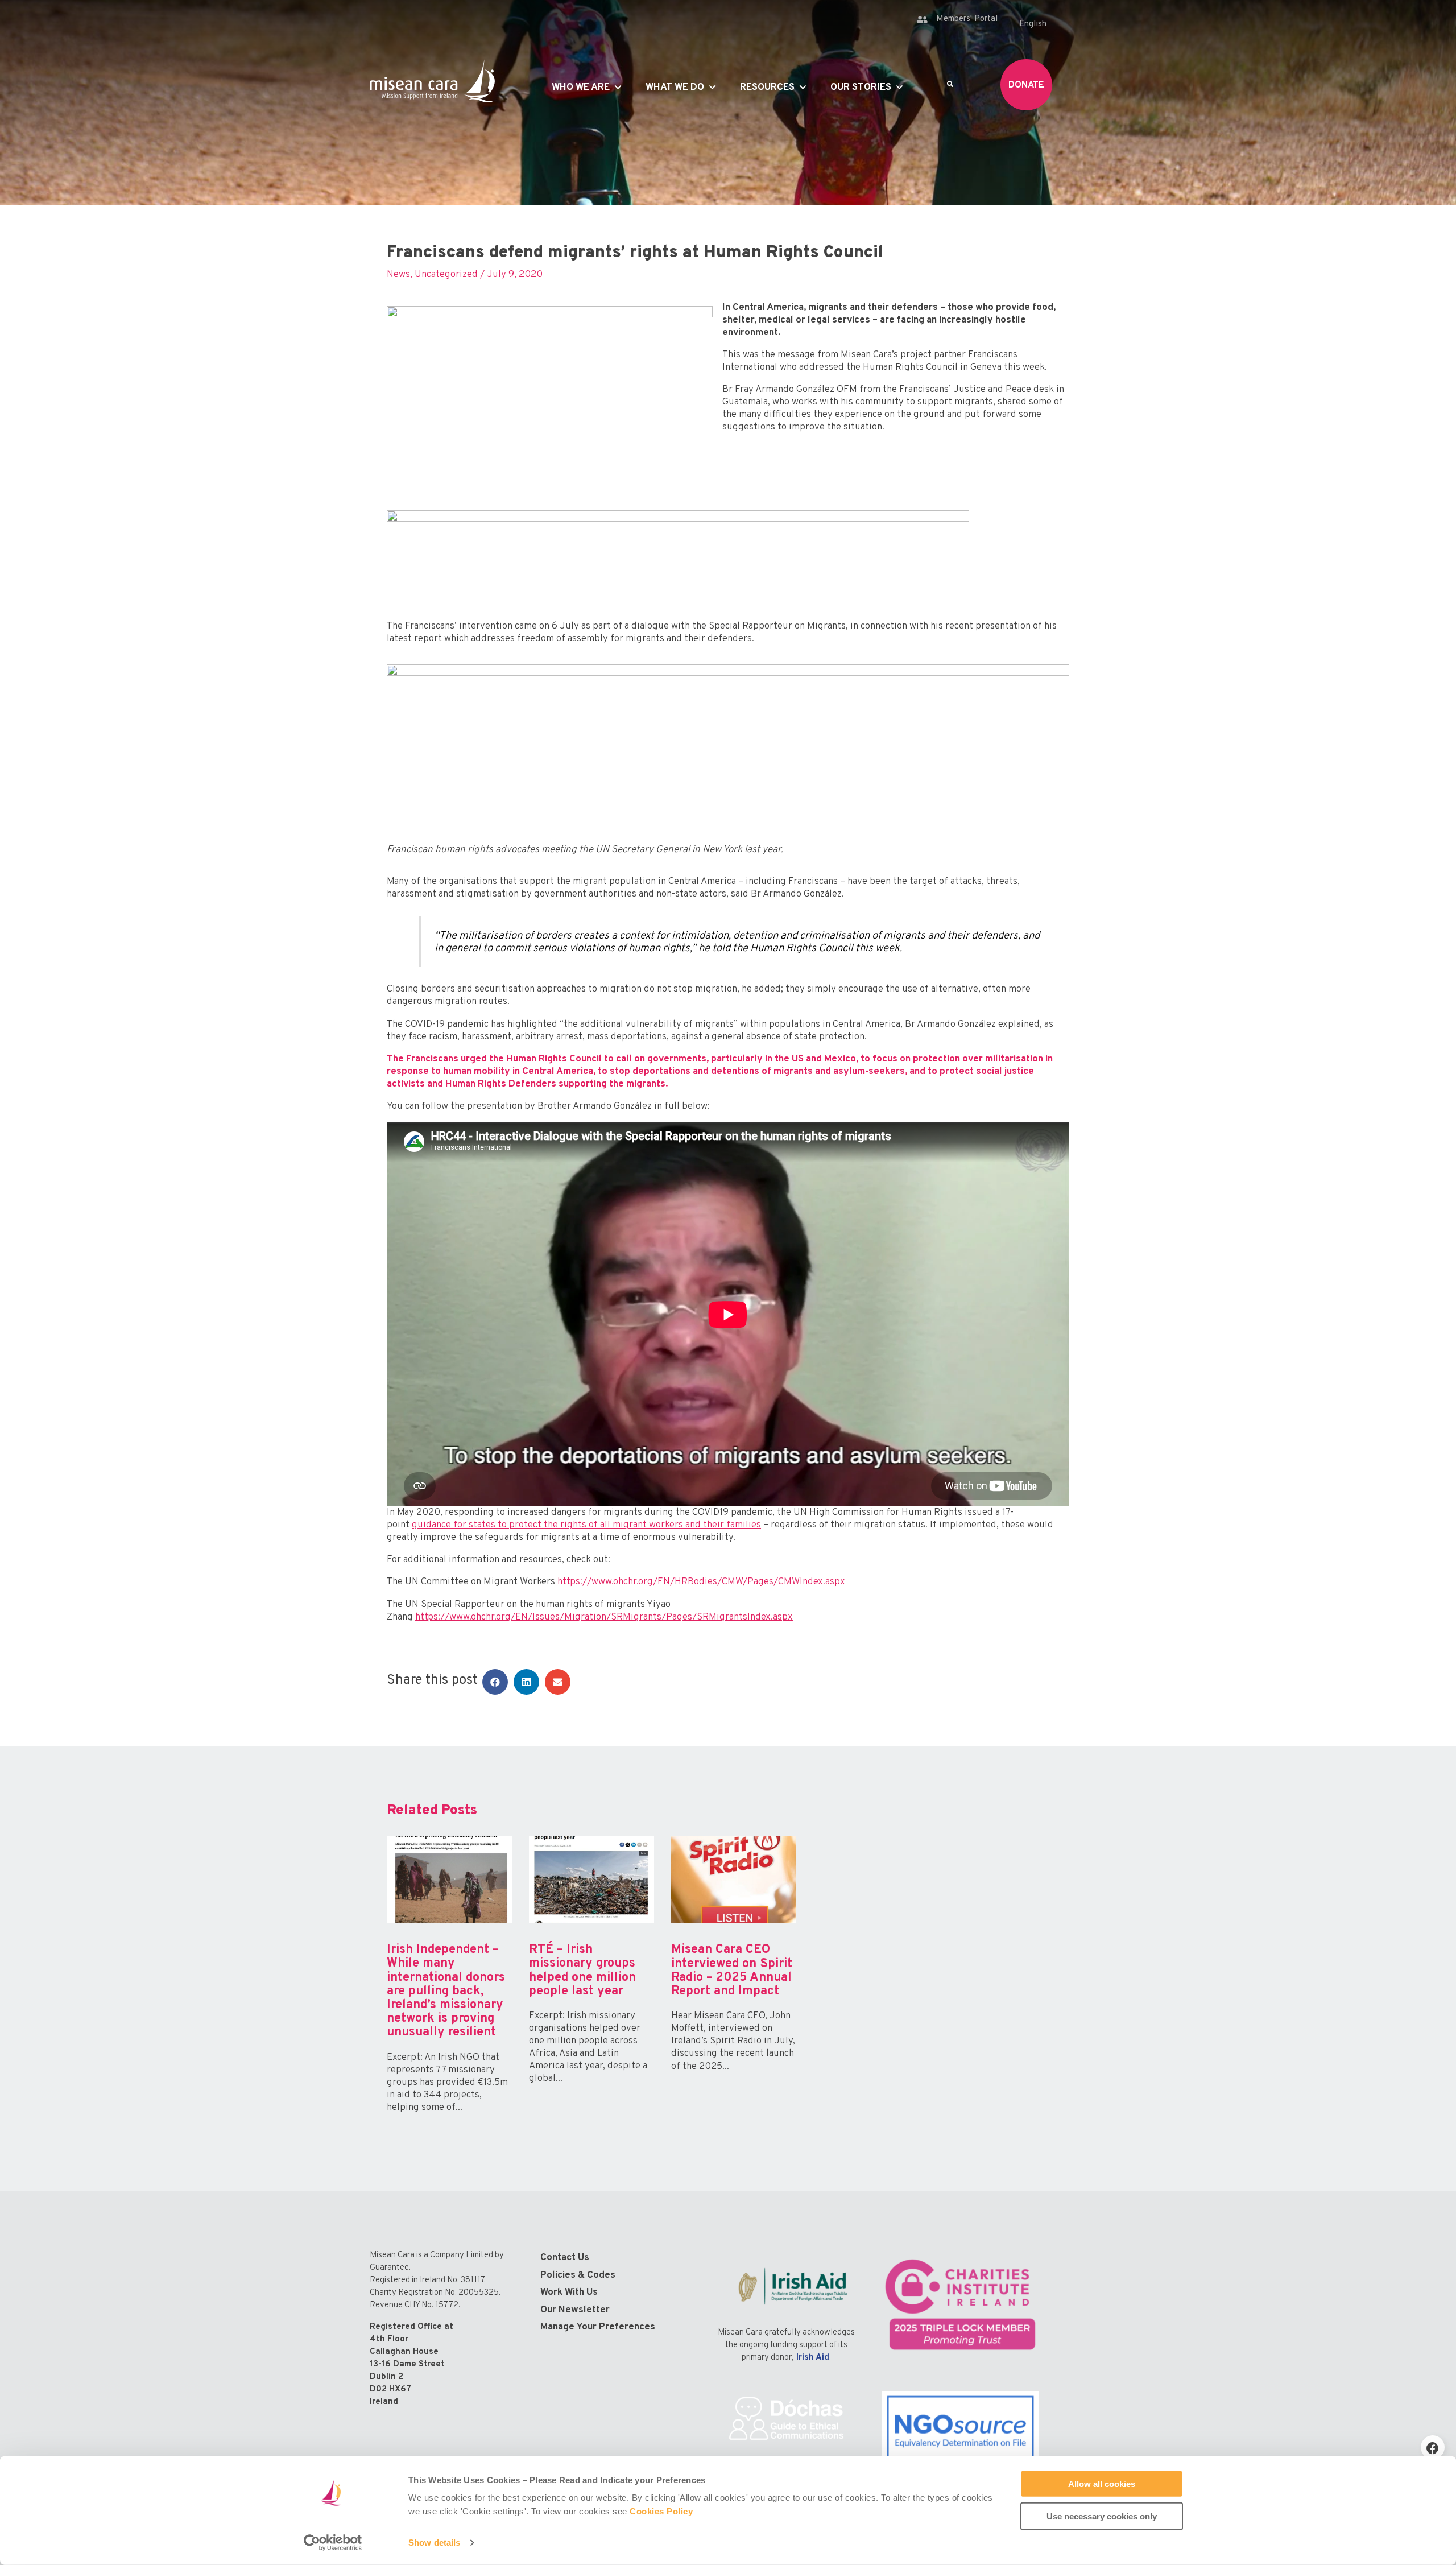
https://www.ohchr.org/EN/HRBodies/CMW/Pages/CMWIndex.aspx (701, 1582)
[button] (1433, 2447)
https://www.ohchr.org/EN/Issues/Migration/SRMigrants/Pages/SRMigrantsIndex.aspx (604, 1617)
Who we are (581, 88)
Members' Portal (967, 19)
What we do (675, 88)
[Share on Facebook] (495, 1682)
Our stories (861, 88)
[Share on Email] (558, 1682)
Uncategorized (446, 275)
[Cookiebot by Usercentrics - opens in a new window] (333, 2543)
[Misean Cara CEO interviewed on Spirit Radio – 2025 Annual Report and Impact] (734, 1985)
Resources (767, 88)
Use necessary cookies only (1102, 2516)
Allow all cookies (1102, 2484)
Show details (434, 2543)
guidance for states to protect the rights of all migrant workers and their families (586, 1525)
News (398, 275)
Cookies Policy (661, 2511)
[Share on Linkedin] (526, 1682)
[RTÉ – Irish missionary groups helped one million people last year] (591, 1985)
